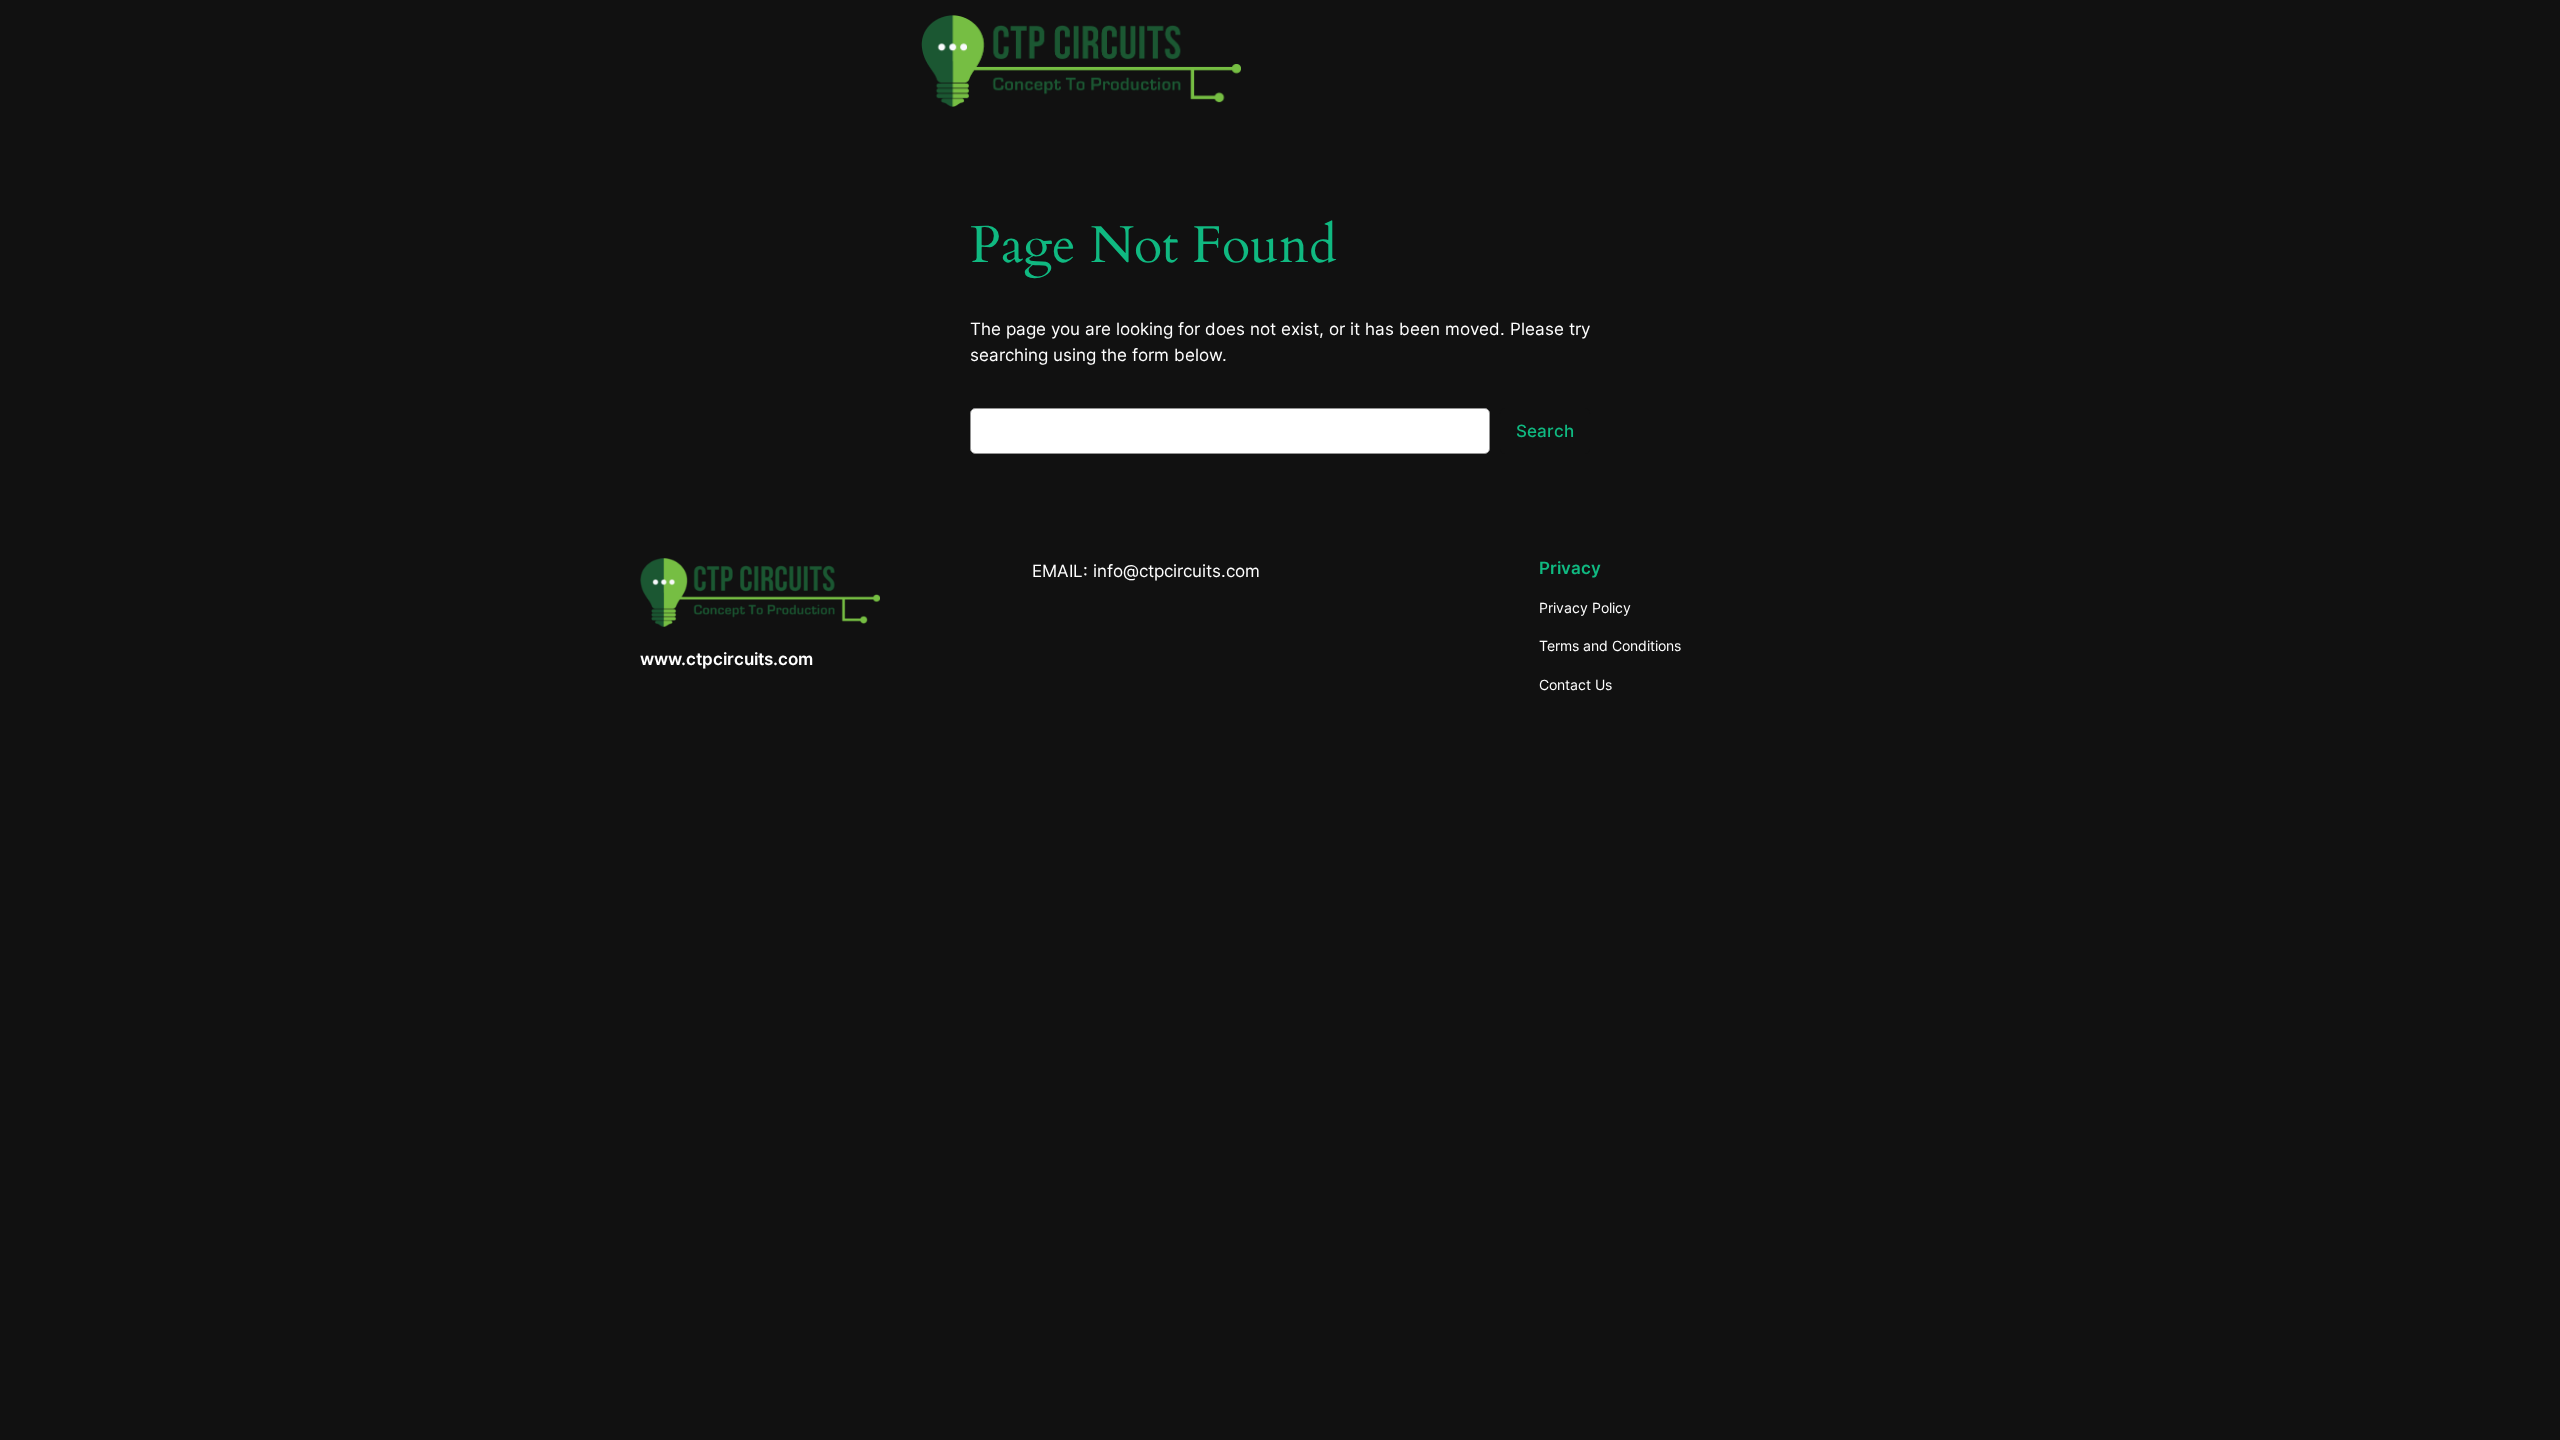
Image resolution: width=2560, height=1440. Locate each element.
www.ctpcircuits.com (726, 659)
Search (1545, 431)
